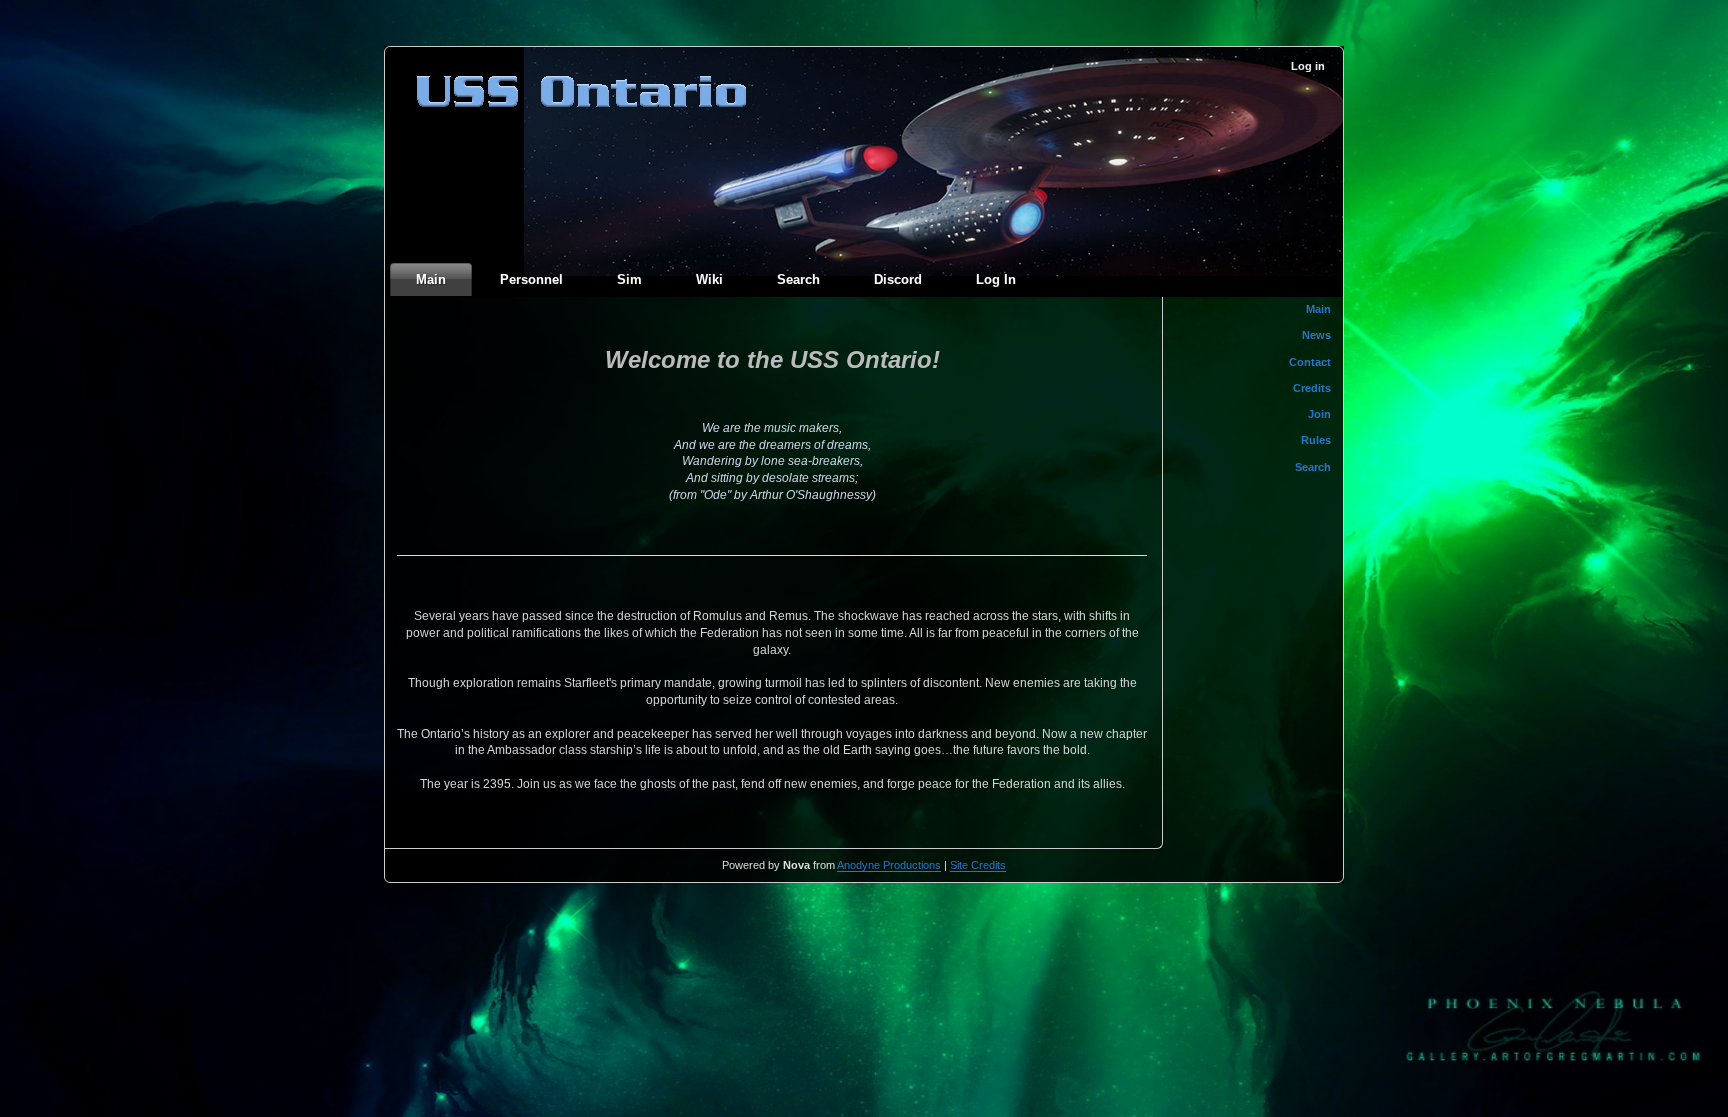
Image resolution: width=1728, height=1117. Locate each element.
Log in (1308, 66)
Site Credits (978, 865)
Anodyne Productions (889, 865)
